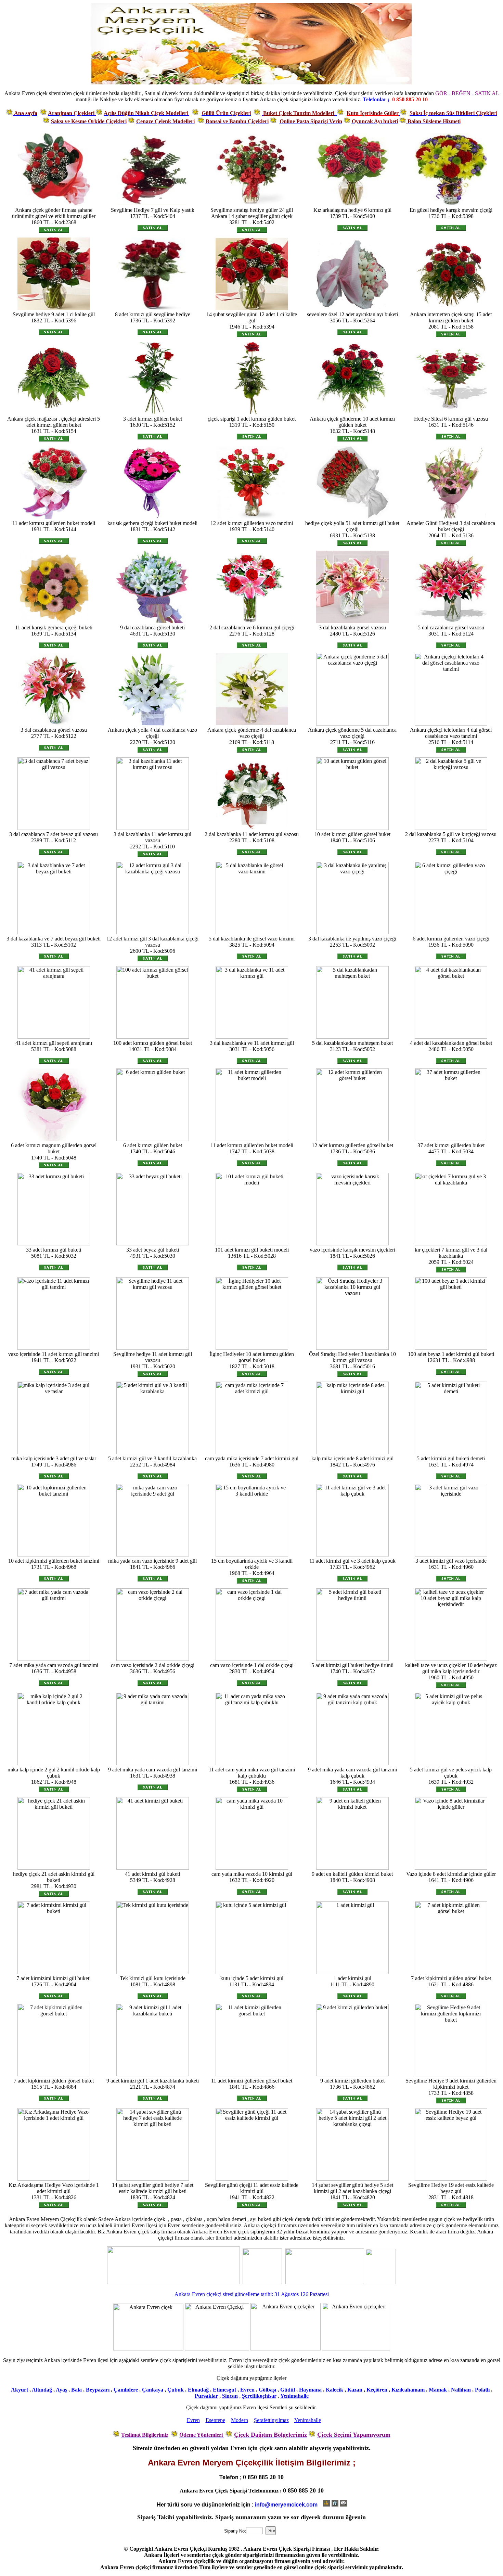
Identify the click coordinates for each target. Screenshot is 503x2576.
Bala (76, 2390)
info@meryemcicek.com (286, 2505)
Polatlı (482, 2390)
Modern (240, 2420)
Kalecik (334, 2390)
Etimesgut (224, 2390)
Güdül (288, 2390)
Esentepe (215, 2420)
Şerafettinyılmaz (271, 2420)
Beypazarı (98, 2390)
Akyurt (20, 2390)
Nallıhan (461, 2390)
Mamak (438, 2390)
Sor (272, 2531)
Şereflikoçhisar (259, 2396)
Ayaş (61, 2390)
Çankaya (153, 2390)
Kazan (355, 2390)
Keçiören (377, 2390)
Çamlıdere (126, 2390)
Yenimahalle (294, 2396)
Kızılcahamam (408, 2390)
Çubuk (176, 2390)
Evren (247, 2390)
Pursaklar (206, 2396)
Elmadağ (198, 2390)
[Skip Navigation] (326, 2504)
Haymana (310, 2390)
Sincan (230, 2396)
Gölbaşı (267, 2390)
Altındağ (42, 2390)
